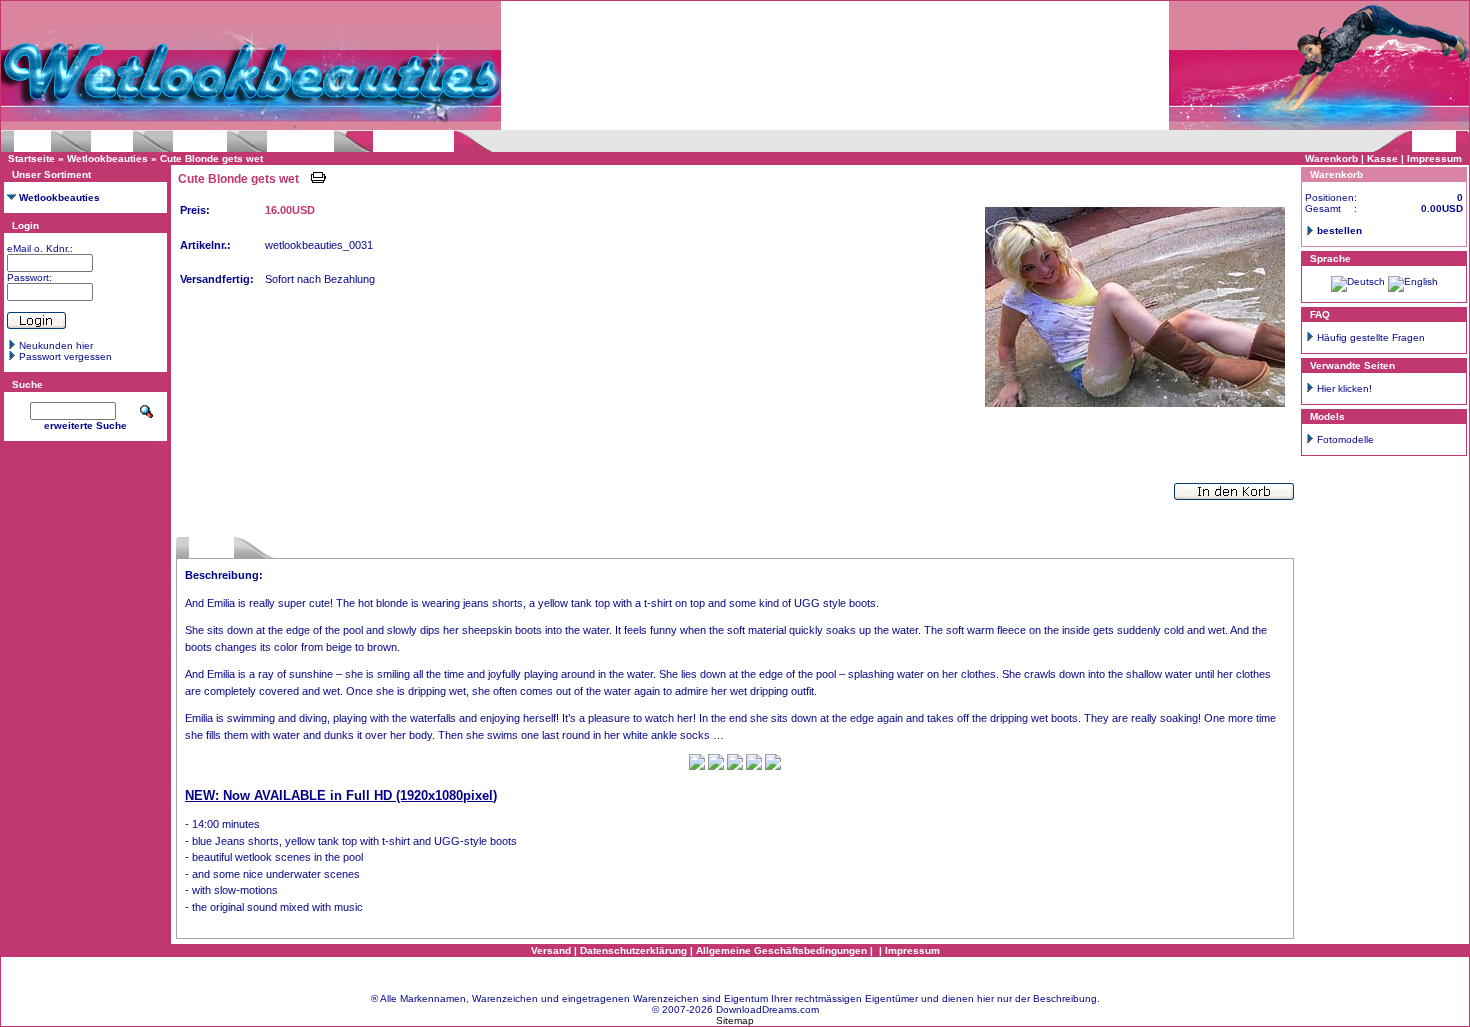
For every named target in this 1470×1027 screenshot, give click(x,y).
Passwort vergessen (65, 356)
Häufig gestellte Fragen (1371, 337)
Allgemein (211, 547)
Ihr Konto (1434, 141)
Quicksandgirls (300, 141)
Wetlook (32, 141)
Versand (551, 950)
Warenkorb (1331, 158)
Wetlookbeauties (413, 141)
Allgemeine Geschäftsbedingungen (781, 950)
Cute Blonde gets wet (211, 158)
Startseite (31, 158)
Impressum (1434, 158)
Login (25, 225)
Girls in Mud (200, 141)
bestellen (1339, 230)
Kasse (1382, 158)
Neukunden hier (56, 345)
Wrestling (112, 141)
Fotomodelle (1345, 439)
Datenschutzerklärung (633, 950)
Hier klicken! (1344, 388)
